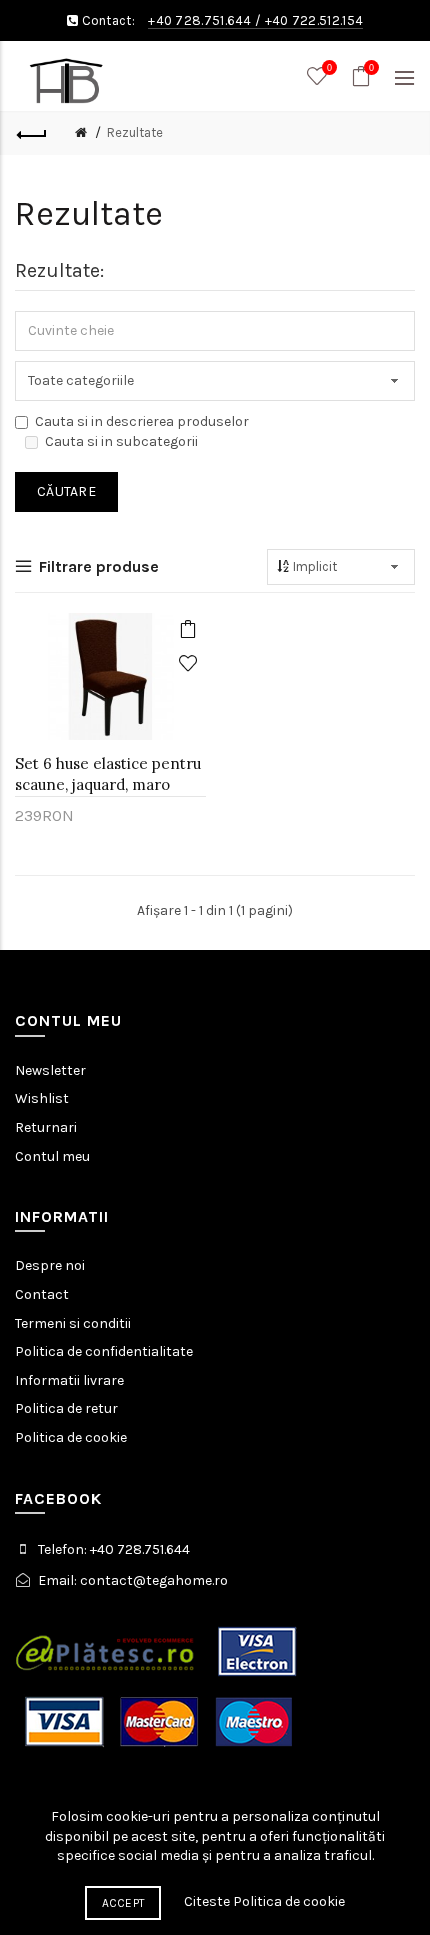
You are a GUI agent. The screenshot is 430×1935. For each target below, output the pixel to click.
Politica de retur (66, 1408)
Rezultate (135, 132)
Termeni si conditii (73, 1323)
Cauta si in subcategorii (121, 441)
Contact (42, 1294)
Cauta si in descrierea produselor (142, 421)
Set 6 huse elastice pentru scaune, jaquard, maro (108, 774)
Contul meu (52, 1156)
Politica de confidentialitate (104, 1351)
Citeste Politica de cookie (264, 1901)
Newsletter (50, 1070)
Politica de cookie (71, 1437)
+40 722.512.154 (314, 20)
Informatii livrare (69, 1380)
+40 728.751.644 (200, 20)
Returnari (46, 1127)
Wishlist (42, 1098)
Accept (123, 1903)
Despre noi (50, 1265)
